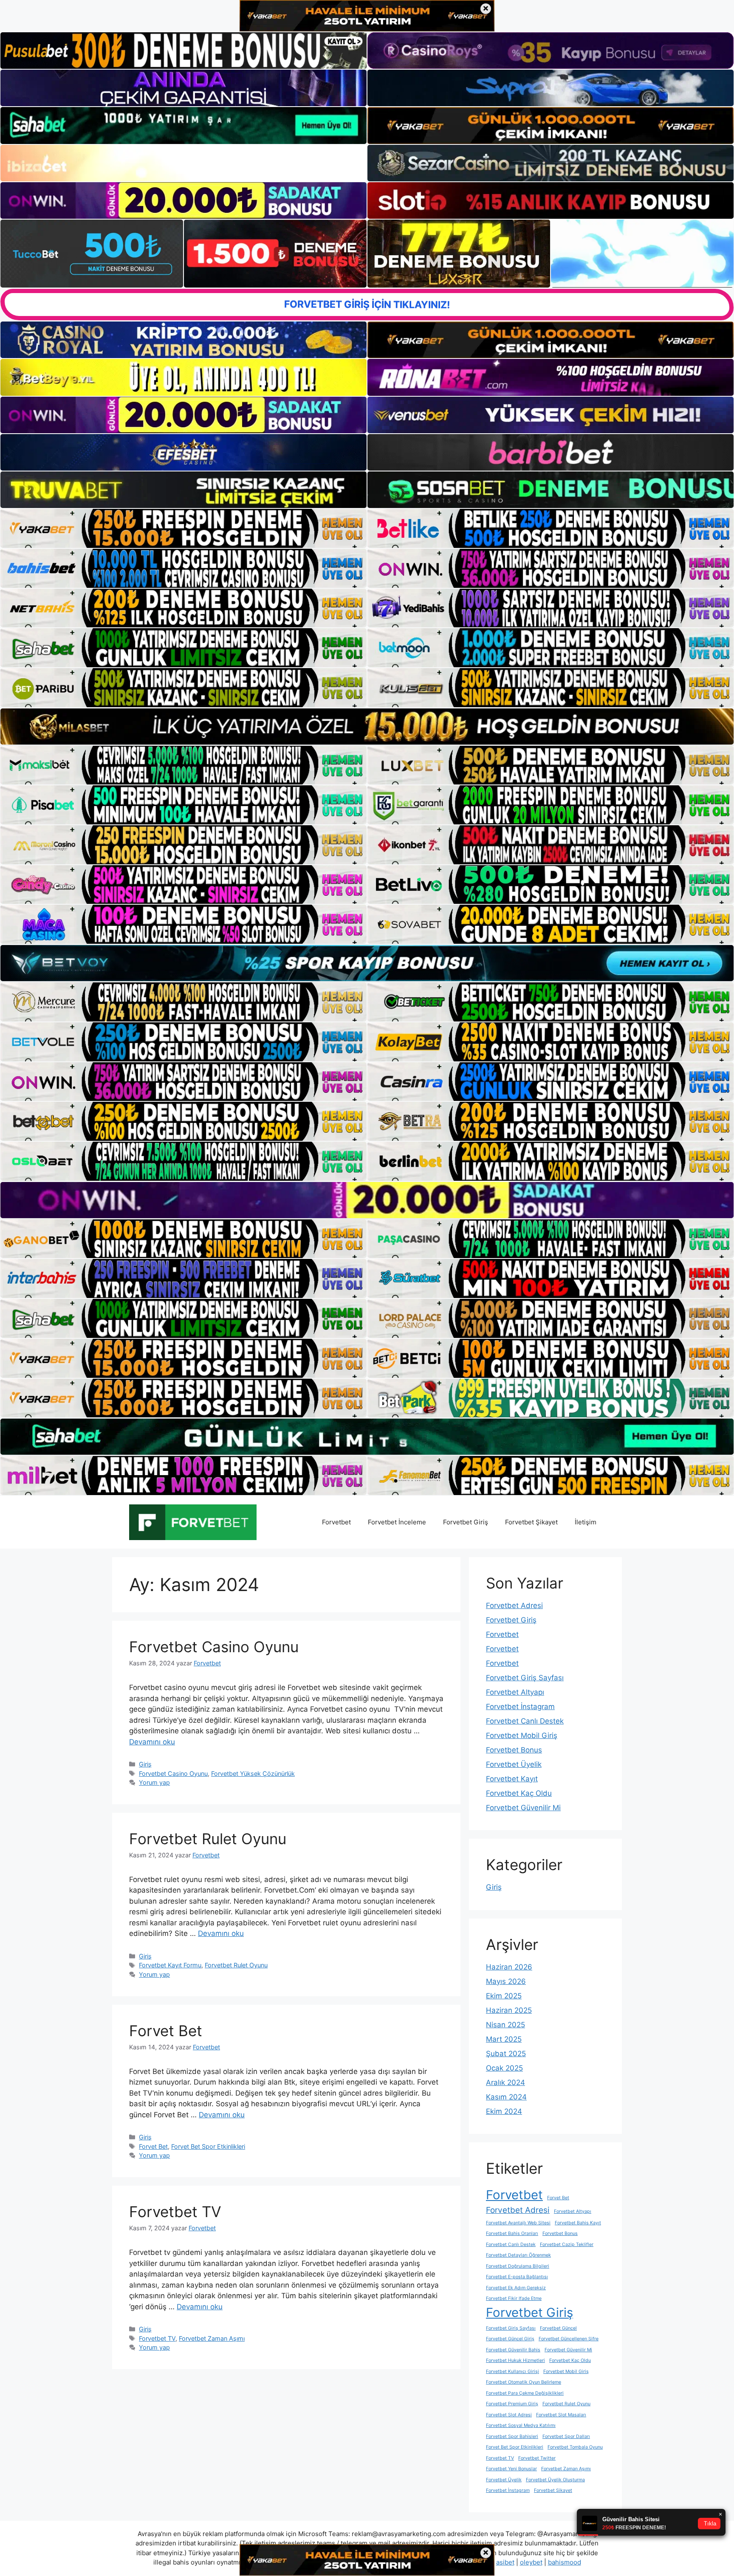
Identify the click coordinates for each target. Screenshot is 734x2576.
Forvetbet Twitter (537, 2458)
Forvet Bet (166, 2031)
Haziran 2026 (509, 1967)
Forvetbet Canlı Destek (525, 1721)
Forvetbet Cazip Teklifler (567, 2244)
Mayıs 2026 (506, 1981)
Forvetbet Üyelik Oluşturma (555, 2480)
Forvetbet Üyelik (514, 1764)
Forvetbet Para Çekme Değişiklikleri (525, 2393)
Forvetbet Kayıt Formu (170, 1965)
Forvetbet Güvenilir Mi (523, 1808)
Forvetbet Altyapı (515, 1692)
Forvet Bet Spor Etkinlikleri (208, 2146)
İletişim (586, 1522)
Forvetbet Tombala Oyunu (575, 2447)
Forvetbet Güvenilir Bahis (513, 2350)
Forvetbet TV (175, 2212)
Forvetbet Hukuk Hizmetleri (515, 2360)
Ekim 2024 (504, 2111)
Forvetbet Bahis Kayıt (578, 2223)
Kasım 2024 (506, 2097)
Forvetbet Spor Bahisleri (512, 2436)
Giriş (145, 1764)
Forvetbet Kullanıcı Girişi (512, 2371)
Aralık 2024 (505, 2082)
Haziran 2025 (509, 2010)
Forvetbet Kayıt (512, 1779)
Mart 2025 (504, 2039)
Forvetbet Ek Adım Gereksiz (516, 2288)
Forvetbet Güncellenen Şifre (569, 2339)
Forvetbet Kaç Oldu (519, 1793)
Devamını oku (152, 1742)
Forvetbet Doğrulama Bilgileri (518, 2266)
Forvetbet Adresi (514, 1605)
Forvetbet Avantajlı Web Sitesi (518, 2223)
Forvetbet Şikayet (531, 1522)
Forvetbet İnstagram (520, 1707)
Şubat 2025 (506, 2054)
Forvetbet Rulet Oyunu (208, 1839)
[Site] (183, 528)
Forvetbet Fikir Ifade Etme (514, 2298)
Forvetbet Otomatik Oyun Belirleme (524, 2382)
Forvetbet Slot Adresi (509, 2415)
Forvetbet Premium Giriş (512, 2404)
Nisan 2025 (505, 2025)
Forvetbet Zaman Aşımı (212, 2338)
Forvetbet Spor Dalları (566, 2436)
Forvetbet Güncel (558, 2328)
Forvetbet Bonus (514, 1750)
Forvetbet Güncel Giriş (510, 2339)
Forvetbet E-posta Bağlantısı (517, 2277)
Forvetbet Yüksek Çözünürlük (253, 1773)
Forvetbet (336, 1522)
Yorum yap (154, 1782)
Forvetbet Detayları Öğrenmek (518, 2255)
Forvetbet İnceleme (397, 1522)
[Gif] (367, 727)
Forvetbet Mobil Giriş (522, 1735)
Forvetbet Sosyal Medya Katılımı (521, 2425)
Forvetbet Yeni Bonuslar (511, 2469)
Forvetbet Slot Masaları (561, 2415)
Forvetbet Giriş (466, 1522)
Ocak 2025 (504, 2068)
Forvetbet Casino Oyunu (214, 1647)
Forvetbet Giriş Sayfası (525, 1678)
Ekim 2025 (504, 1996)
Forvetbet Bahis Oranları (512, 2233)
